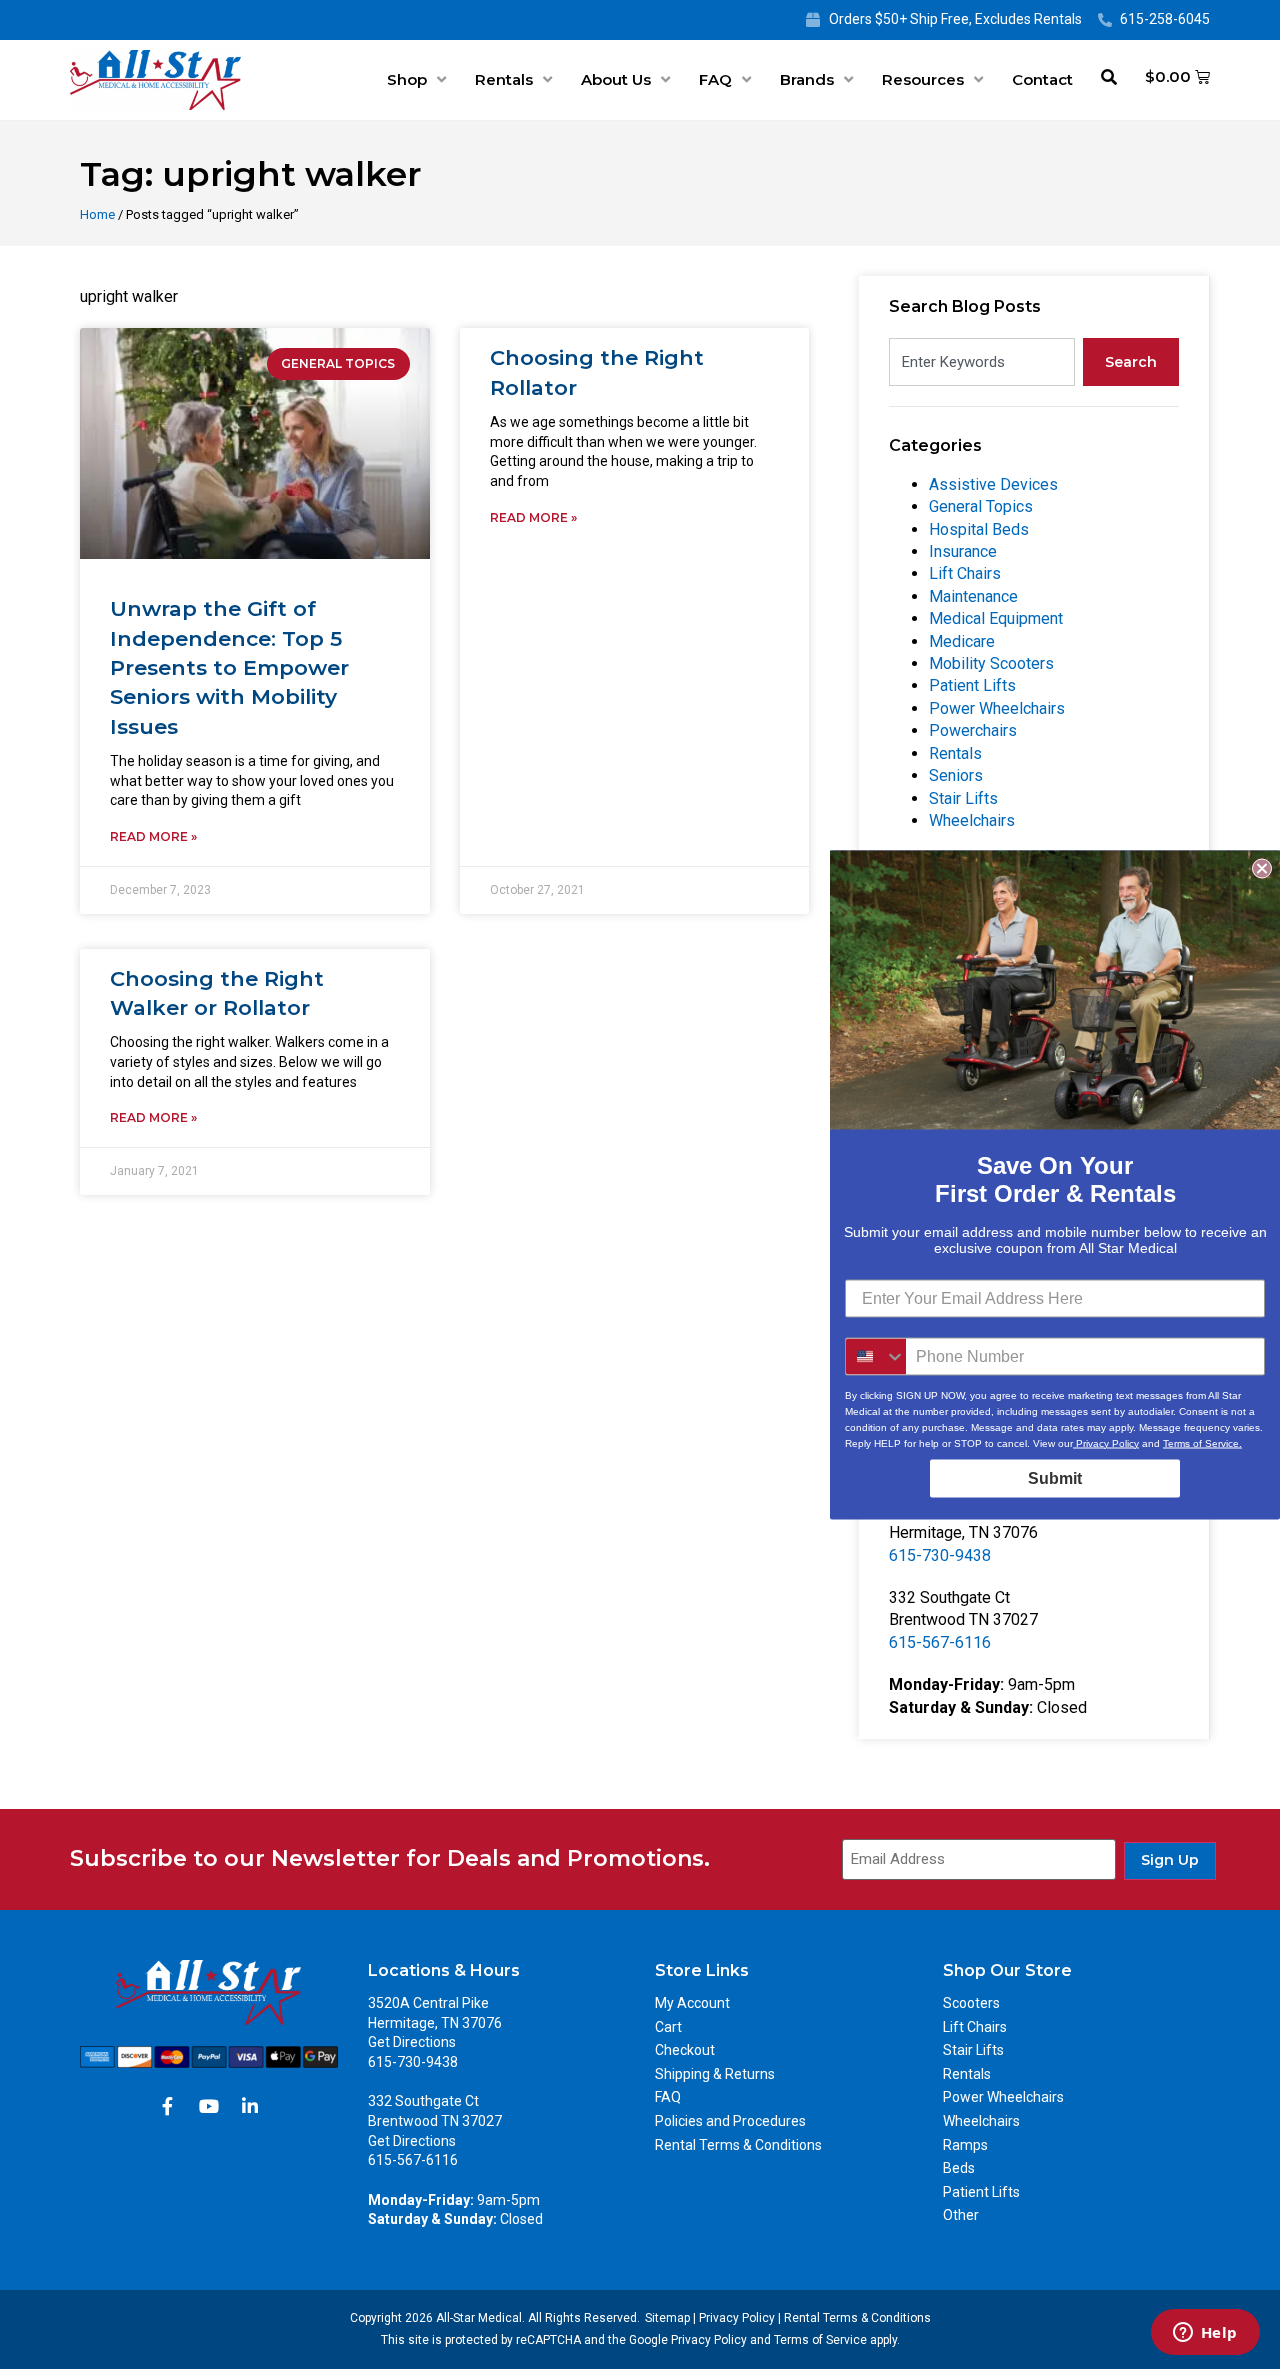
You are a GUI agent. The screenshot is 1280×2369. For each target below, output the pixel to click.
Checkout (685, 2050)
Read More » (153, 836)
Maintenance (973, 596)
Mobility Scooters (991, 663)
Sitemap (667, 2318)
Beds (959, 2168)
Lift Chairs (965, 573)
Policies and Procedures (730, 2121)
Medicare (962, 641)
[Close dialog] (1262, 868)
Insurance (963, 551)
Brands (807, 79)
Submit (1055, 1477)
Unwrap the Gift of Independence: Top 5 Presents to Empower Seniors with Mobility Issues (229, 667)
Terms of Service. (1202, 1442)
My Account (692, 2003)
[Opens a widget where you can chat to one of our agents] (1205, 2334)
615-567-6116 (940, 1642)
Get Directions (412, 2042)
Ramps (965, 2145)
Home (97, 214)
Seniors (956, 775)
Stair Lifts (963, 798)
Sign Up (1170, 1860)
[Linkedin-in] (250, 2106)
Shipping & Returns (715, 2074)
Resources (923, 79)
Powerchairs (973, 730)
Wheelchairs (972, 820)
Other (961, 2215)
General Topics (981, 506)
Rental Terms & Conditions (738, 2145)
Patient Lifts (972, 685)
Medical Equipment (996, 618)
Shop (407, 79)
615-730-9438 (940, 1555)
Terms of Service (820, 2340)
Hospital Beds (979, 529)
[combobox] (982, 362)
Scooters (971, 2003)
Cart (668, 2027)
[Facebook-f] (168, 2106)
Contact (1042, 79)
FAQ (715, 79)
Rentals (504, 79)
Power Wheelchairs (997, 708)
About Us (616, 79)
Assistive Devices (993, 484)
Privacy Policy (737, 2318)
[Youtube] (209, 2106)
